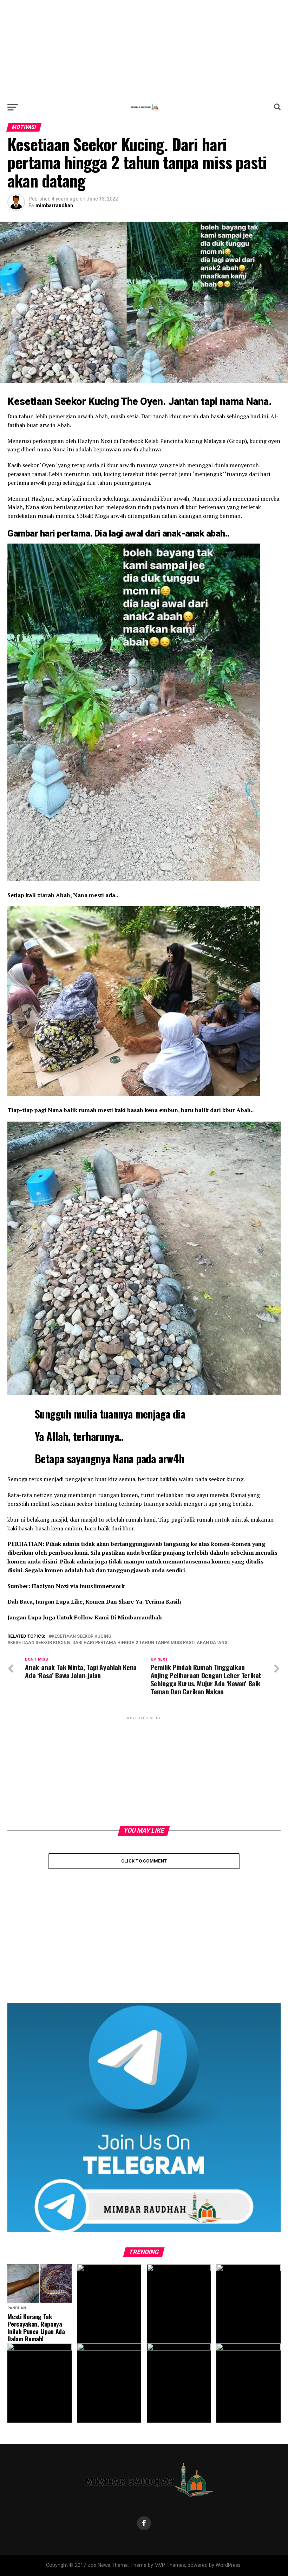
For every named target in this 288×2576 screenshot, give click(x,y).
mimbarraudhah (54, 205)
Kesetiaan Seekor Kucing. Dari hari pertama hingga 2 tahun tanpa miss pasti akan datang (119, 1643)
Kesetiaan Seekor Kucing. (82, 1636)
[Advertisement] (144, 49)
